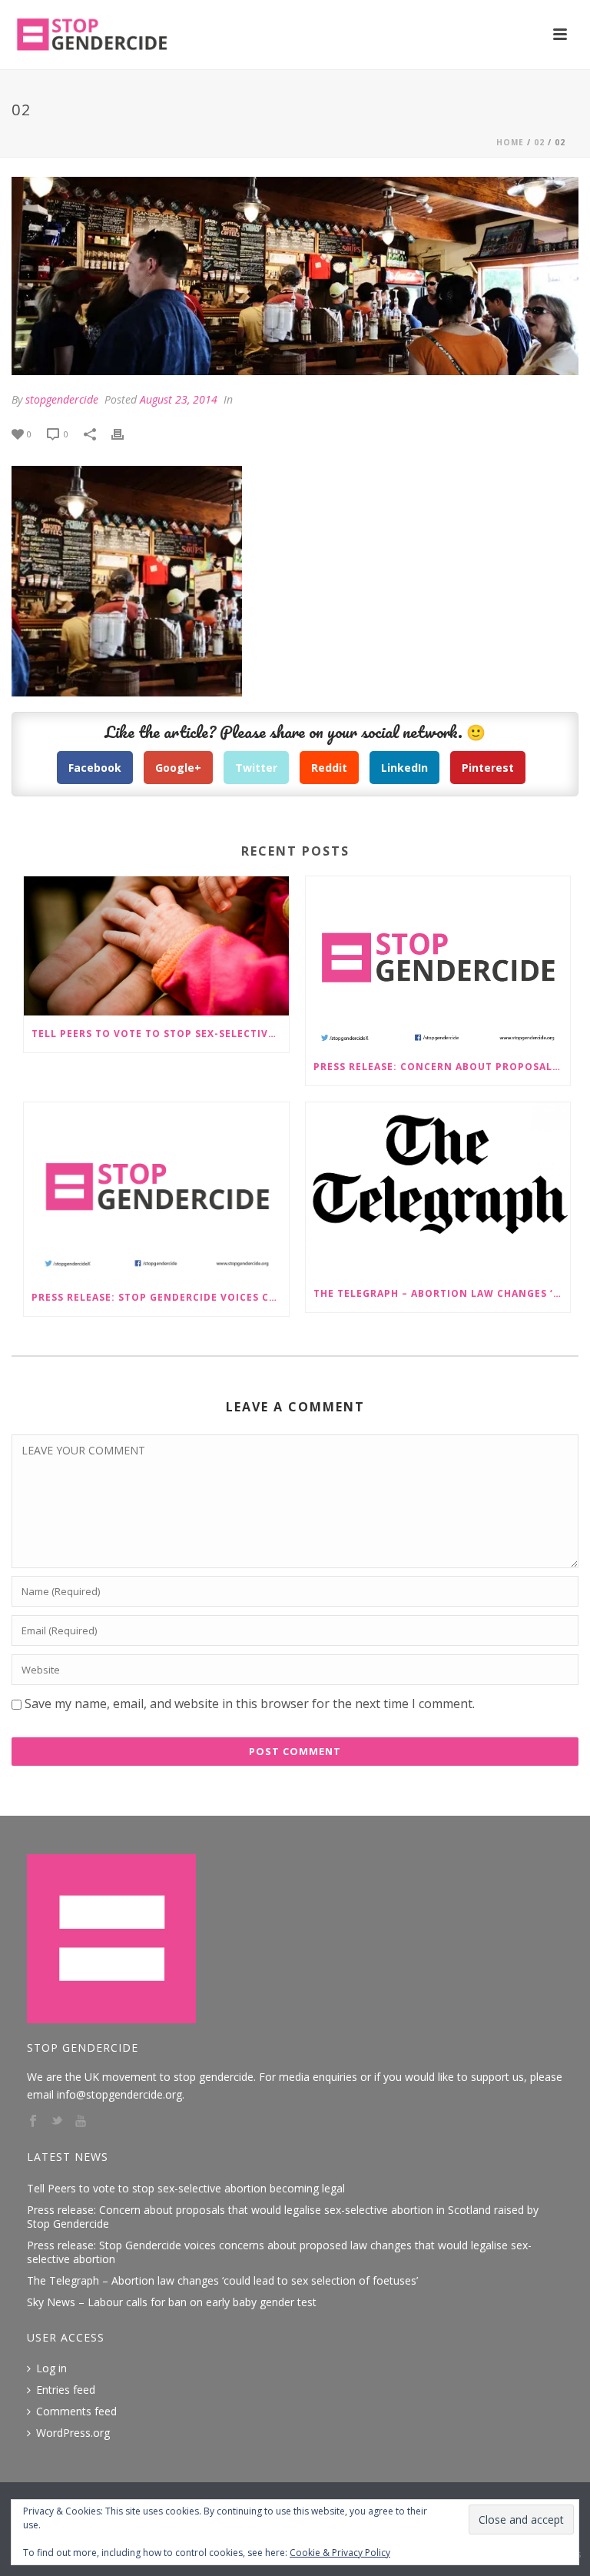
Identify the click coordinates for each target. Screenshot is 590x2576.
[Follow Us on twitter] (57, 2122)
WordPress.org (73, 2433)
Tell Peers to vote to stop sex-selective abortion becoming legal (160, 1034)
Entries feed (66, 2390)
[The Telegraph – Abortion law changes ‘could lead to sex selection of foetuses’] (438, 1189)
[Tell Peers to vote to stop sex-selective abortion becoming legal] (156, 946)
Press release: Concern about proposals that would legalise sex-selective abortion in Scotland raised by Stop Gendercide (442, 1067)
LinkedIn (404, 768)
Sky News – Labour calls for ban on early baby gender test (172, 2302)
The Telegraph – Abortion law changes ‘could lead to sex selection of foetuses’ (442, 1293)
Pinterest (488, 768)
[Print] (125, 433)
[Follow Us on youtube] (81, 2122)
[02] (295, 276)
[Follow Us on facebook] (33, 2122)
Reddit (329, 768)
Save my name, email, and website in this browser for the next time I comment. (250, 1703)
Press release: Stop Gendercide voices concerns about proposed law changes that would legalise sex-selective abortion (160, 1297)
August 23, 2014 (179, 399)
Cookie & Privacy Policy (340, 2553)
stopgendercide (62, 399)
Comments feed (76, 2411)
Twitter (256, 768)
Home (510, 142)
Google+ (178, 768)
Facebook (95, 768)
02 (539, 142)
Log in (51, 2368)
